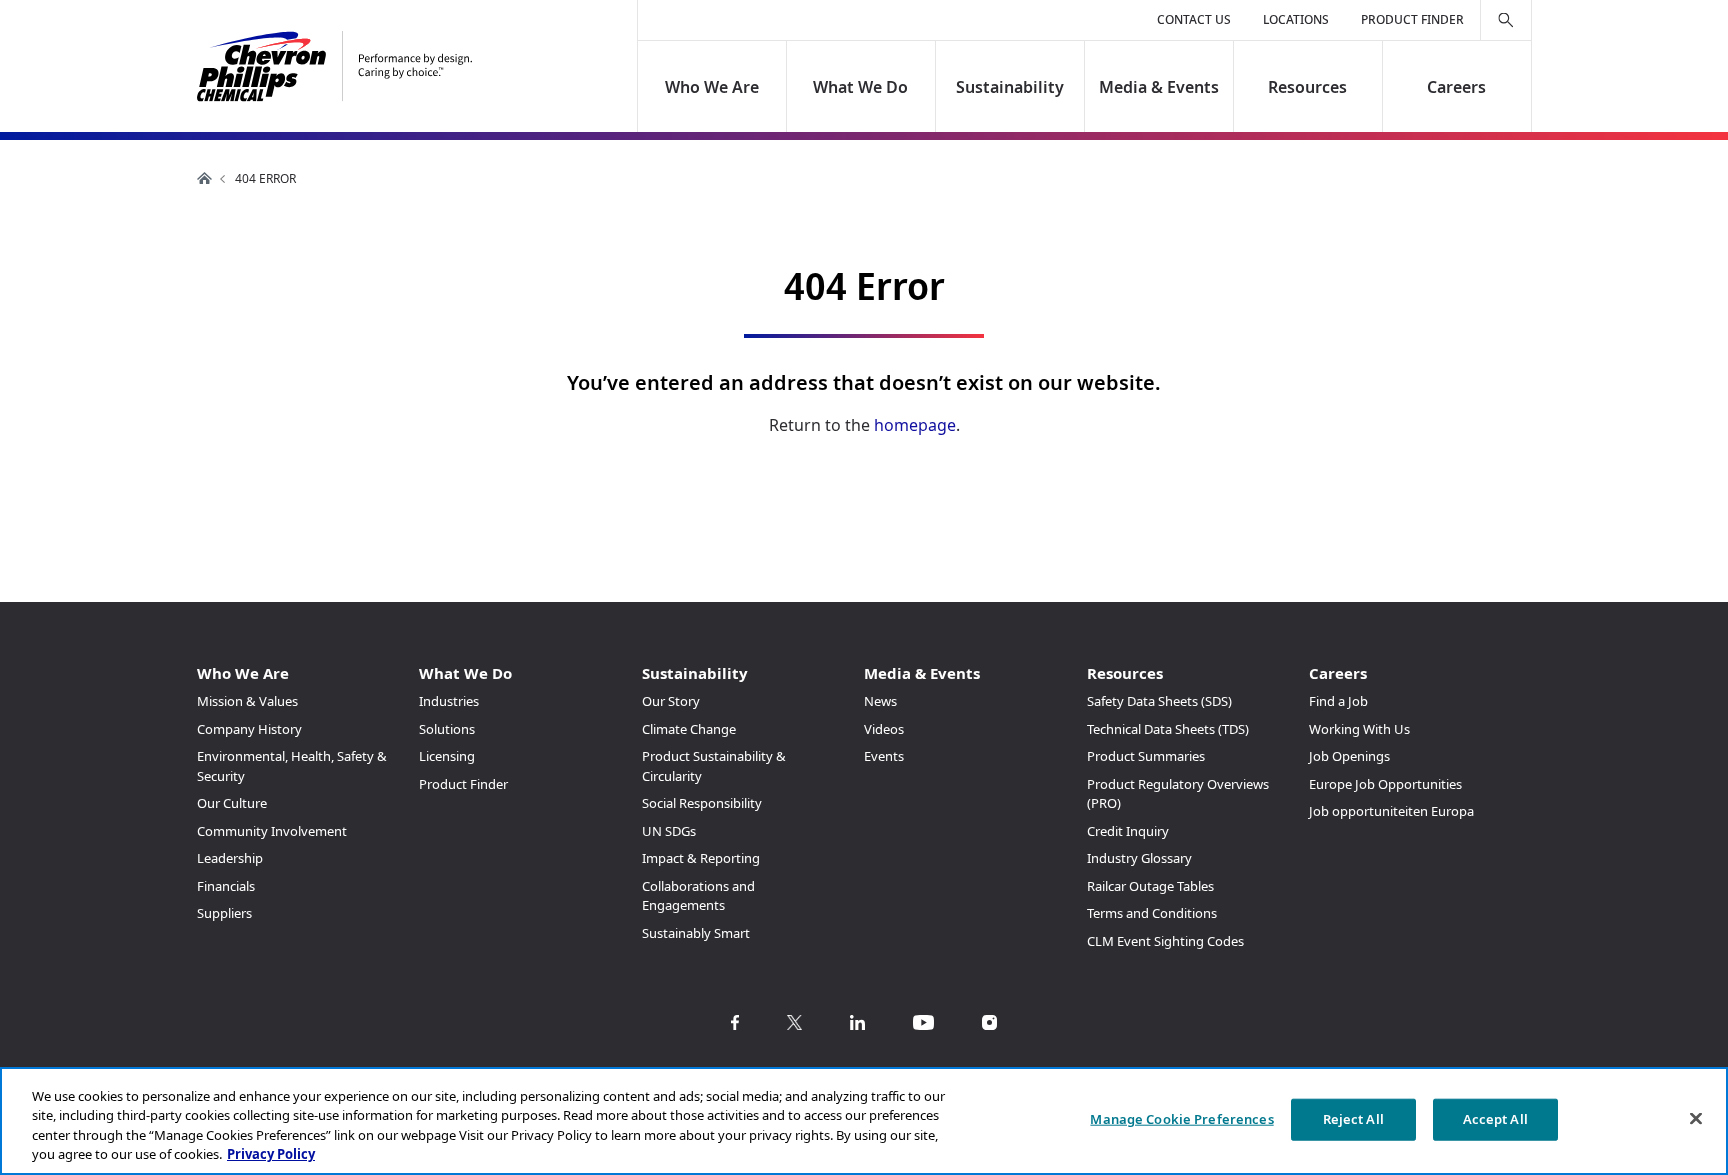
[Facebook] (735, 1022)
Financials (226, 886)
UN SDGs (669, 831)
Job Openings (1349, 756)
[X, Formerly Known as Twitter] (794, 1022)
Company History (249, 729)
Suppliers (224, 913)
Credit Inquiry (1128, 831)
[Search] (1506, 20)
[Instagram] (989, 1022)
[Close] (1696, 1118)
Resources (1307, 87)
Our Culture (232, 803)
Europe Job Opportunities (1385, 784)
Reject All (1353, 1119)
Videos (884, 729)
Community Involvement (272, 831)
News (880, 701)
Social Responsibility (702, 803)
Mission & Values (247, 701)
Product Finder (1412, 19)
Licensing (447, 756)
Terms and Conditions (1152, 913)
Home (205, 178)
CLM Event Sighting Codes (1165, 941)
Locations (1296, 19)
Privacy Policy (271, 1154)
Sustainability (1010, 87)
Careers (1456, 87)
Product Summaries (1146, 756)
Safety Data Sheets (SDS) (1159, 701)
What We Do (861, 87)
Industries (449, 701)
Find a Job (1338, 701)
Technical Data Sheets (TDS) (1168, 729)
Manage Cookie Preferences (1181, 1119)
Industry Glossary (1139, 858)
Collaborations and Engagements (698, 896)
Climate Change (689, 729)
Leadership (230, 858)
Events (884, 756)
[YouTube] (923, 1022)
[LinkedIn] (857, 1022)
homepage (915, 425)
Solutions (447, 729)
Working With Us (1359, 729)
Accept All (1495, 1119)
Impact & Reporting (701, 858)
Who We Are (712, 87)
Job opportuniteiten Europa (1391, 811)
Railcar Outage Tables (1150, 886)
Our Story (671, 701)
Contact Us (1194, 19)
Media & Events (1159, 87)
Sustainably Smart (696, 933)
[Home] (334, 66)
